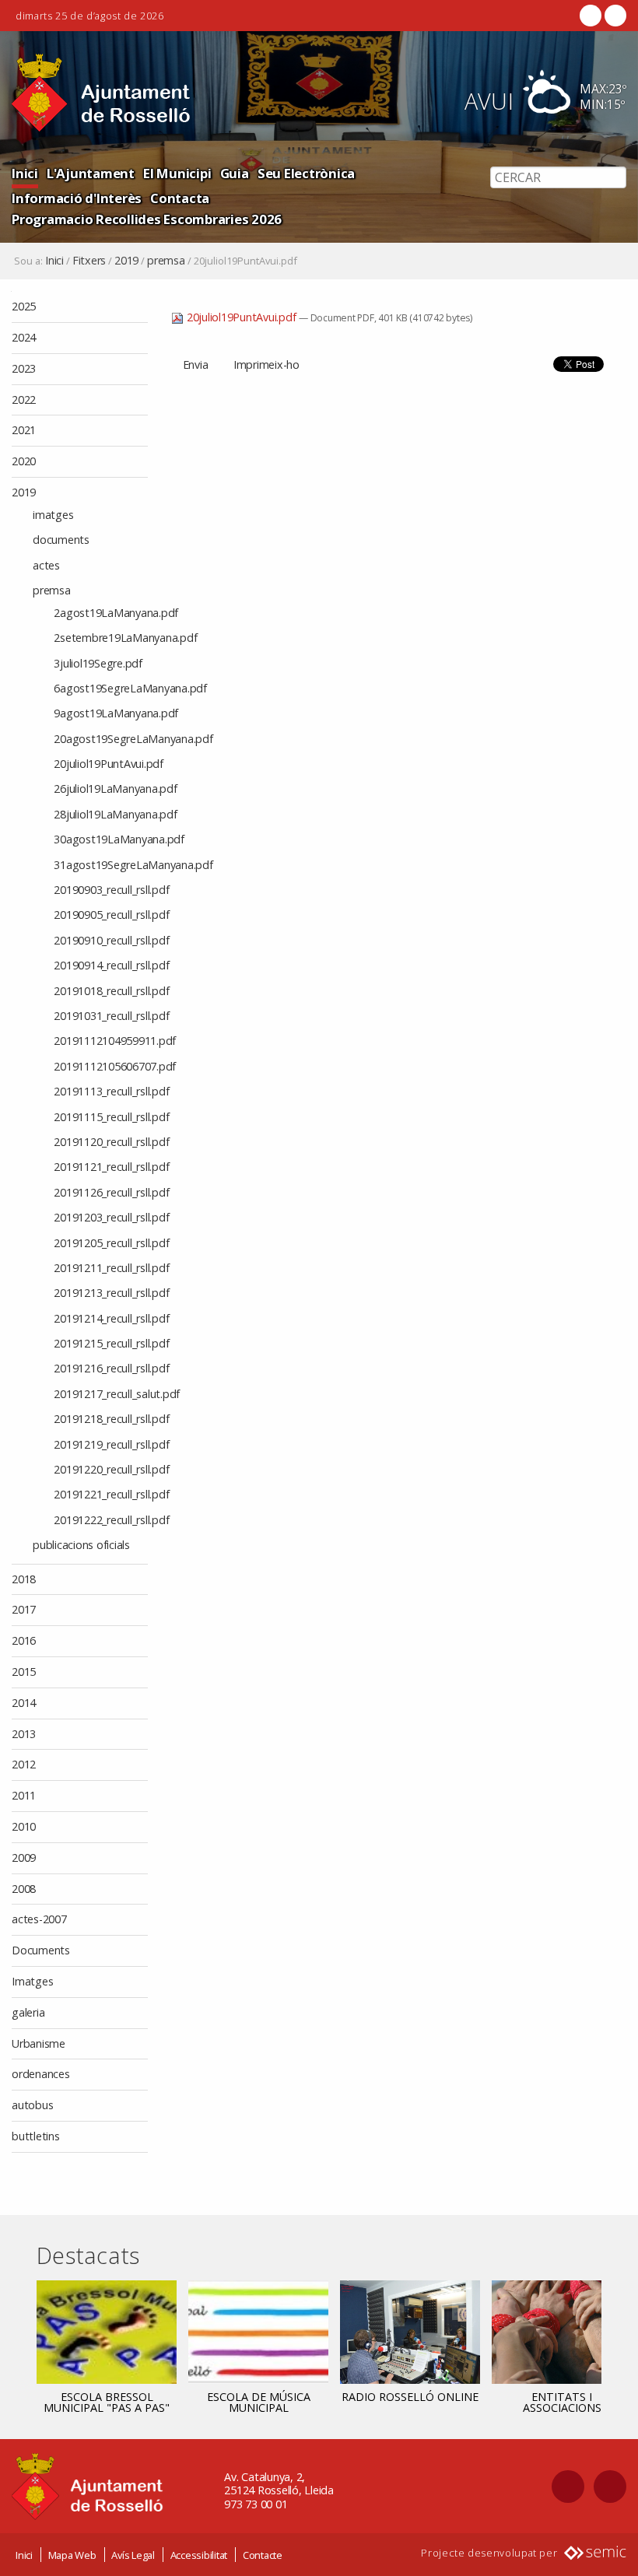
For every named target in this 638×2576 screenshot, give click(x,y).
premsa (166, 261)
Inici (25, 173)
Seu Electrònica (306, 173)
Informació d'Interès (77, 198)
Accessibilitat (199, 2555)
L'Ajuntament (91, 173)
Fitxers (89, 261)
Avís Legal (133, 2555)
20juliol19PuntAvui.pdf (241, 317)
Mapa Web (72, 2555)
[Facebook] (591, 16)
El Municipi (177, 173)
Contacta (180, 198)
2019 (126, 261)
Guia (235, 173)
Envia (196, 364)
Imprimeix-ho (266, 364)
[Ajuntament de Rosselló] (101, 93)
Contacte (263, 2555)
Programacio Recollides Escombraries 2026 (147, 219)
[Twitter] (614, 16)
